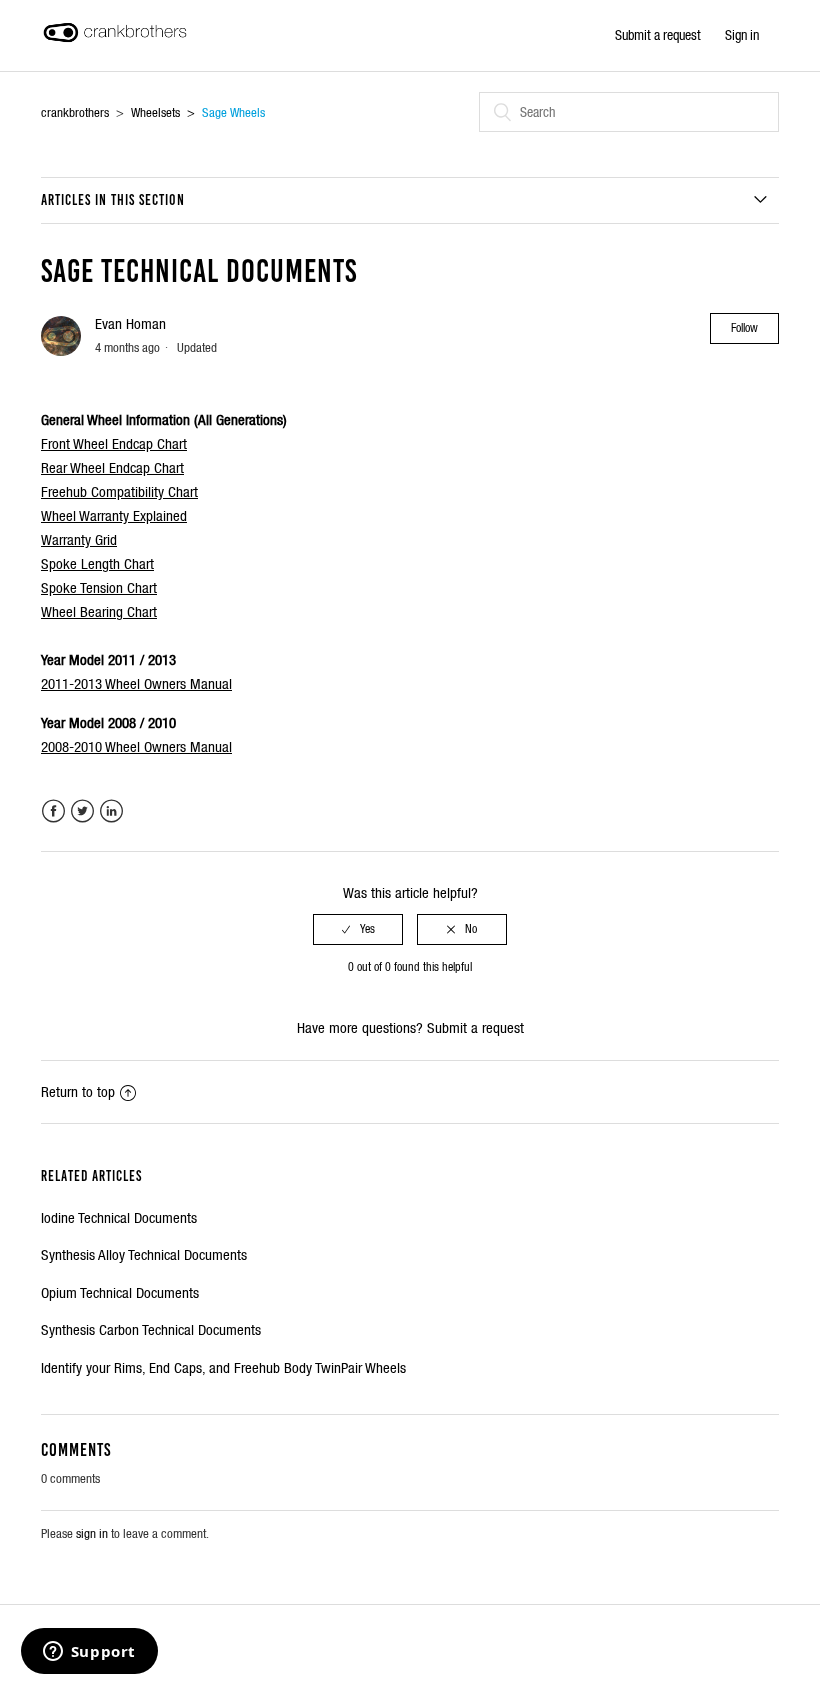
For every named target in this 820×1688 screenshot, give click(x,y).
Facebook (53, 811)
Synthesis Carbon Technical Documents (151, 1329)
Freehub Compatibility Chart (119, 491)
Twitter (82, 811)
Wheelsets (155, 112)
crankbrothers (75, 112)
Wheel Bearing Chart (99, 611)
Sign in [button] (742, 35)
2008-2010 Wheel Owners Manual (136, 746)
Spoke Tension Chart (99, 587)
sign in (92, 1533)
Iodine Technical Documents (119, 1217)
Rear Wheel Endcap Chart (112, 467)
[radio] (358, 929)
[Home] (115, 45)
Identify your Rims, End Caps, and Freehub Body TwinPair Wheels (223, 1367)
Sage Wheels (233, 112)
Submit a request (658, 35)
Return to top (78, 1091)
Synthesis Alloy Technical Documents (144, 1254)
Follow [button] (744, 328)
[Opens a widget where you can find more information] (89, 1653)
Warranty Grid (79, 539)
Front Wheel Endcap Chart (114, 443)
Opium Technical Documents (120, 1292)
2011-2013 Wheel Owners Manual (136, 683)
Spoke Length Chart (97, 563)
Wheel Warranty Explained (114, 515)
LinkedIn (111, 811)
